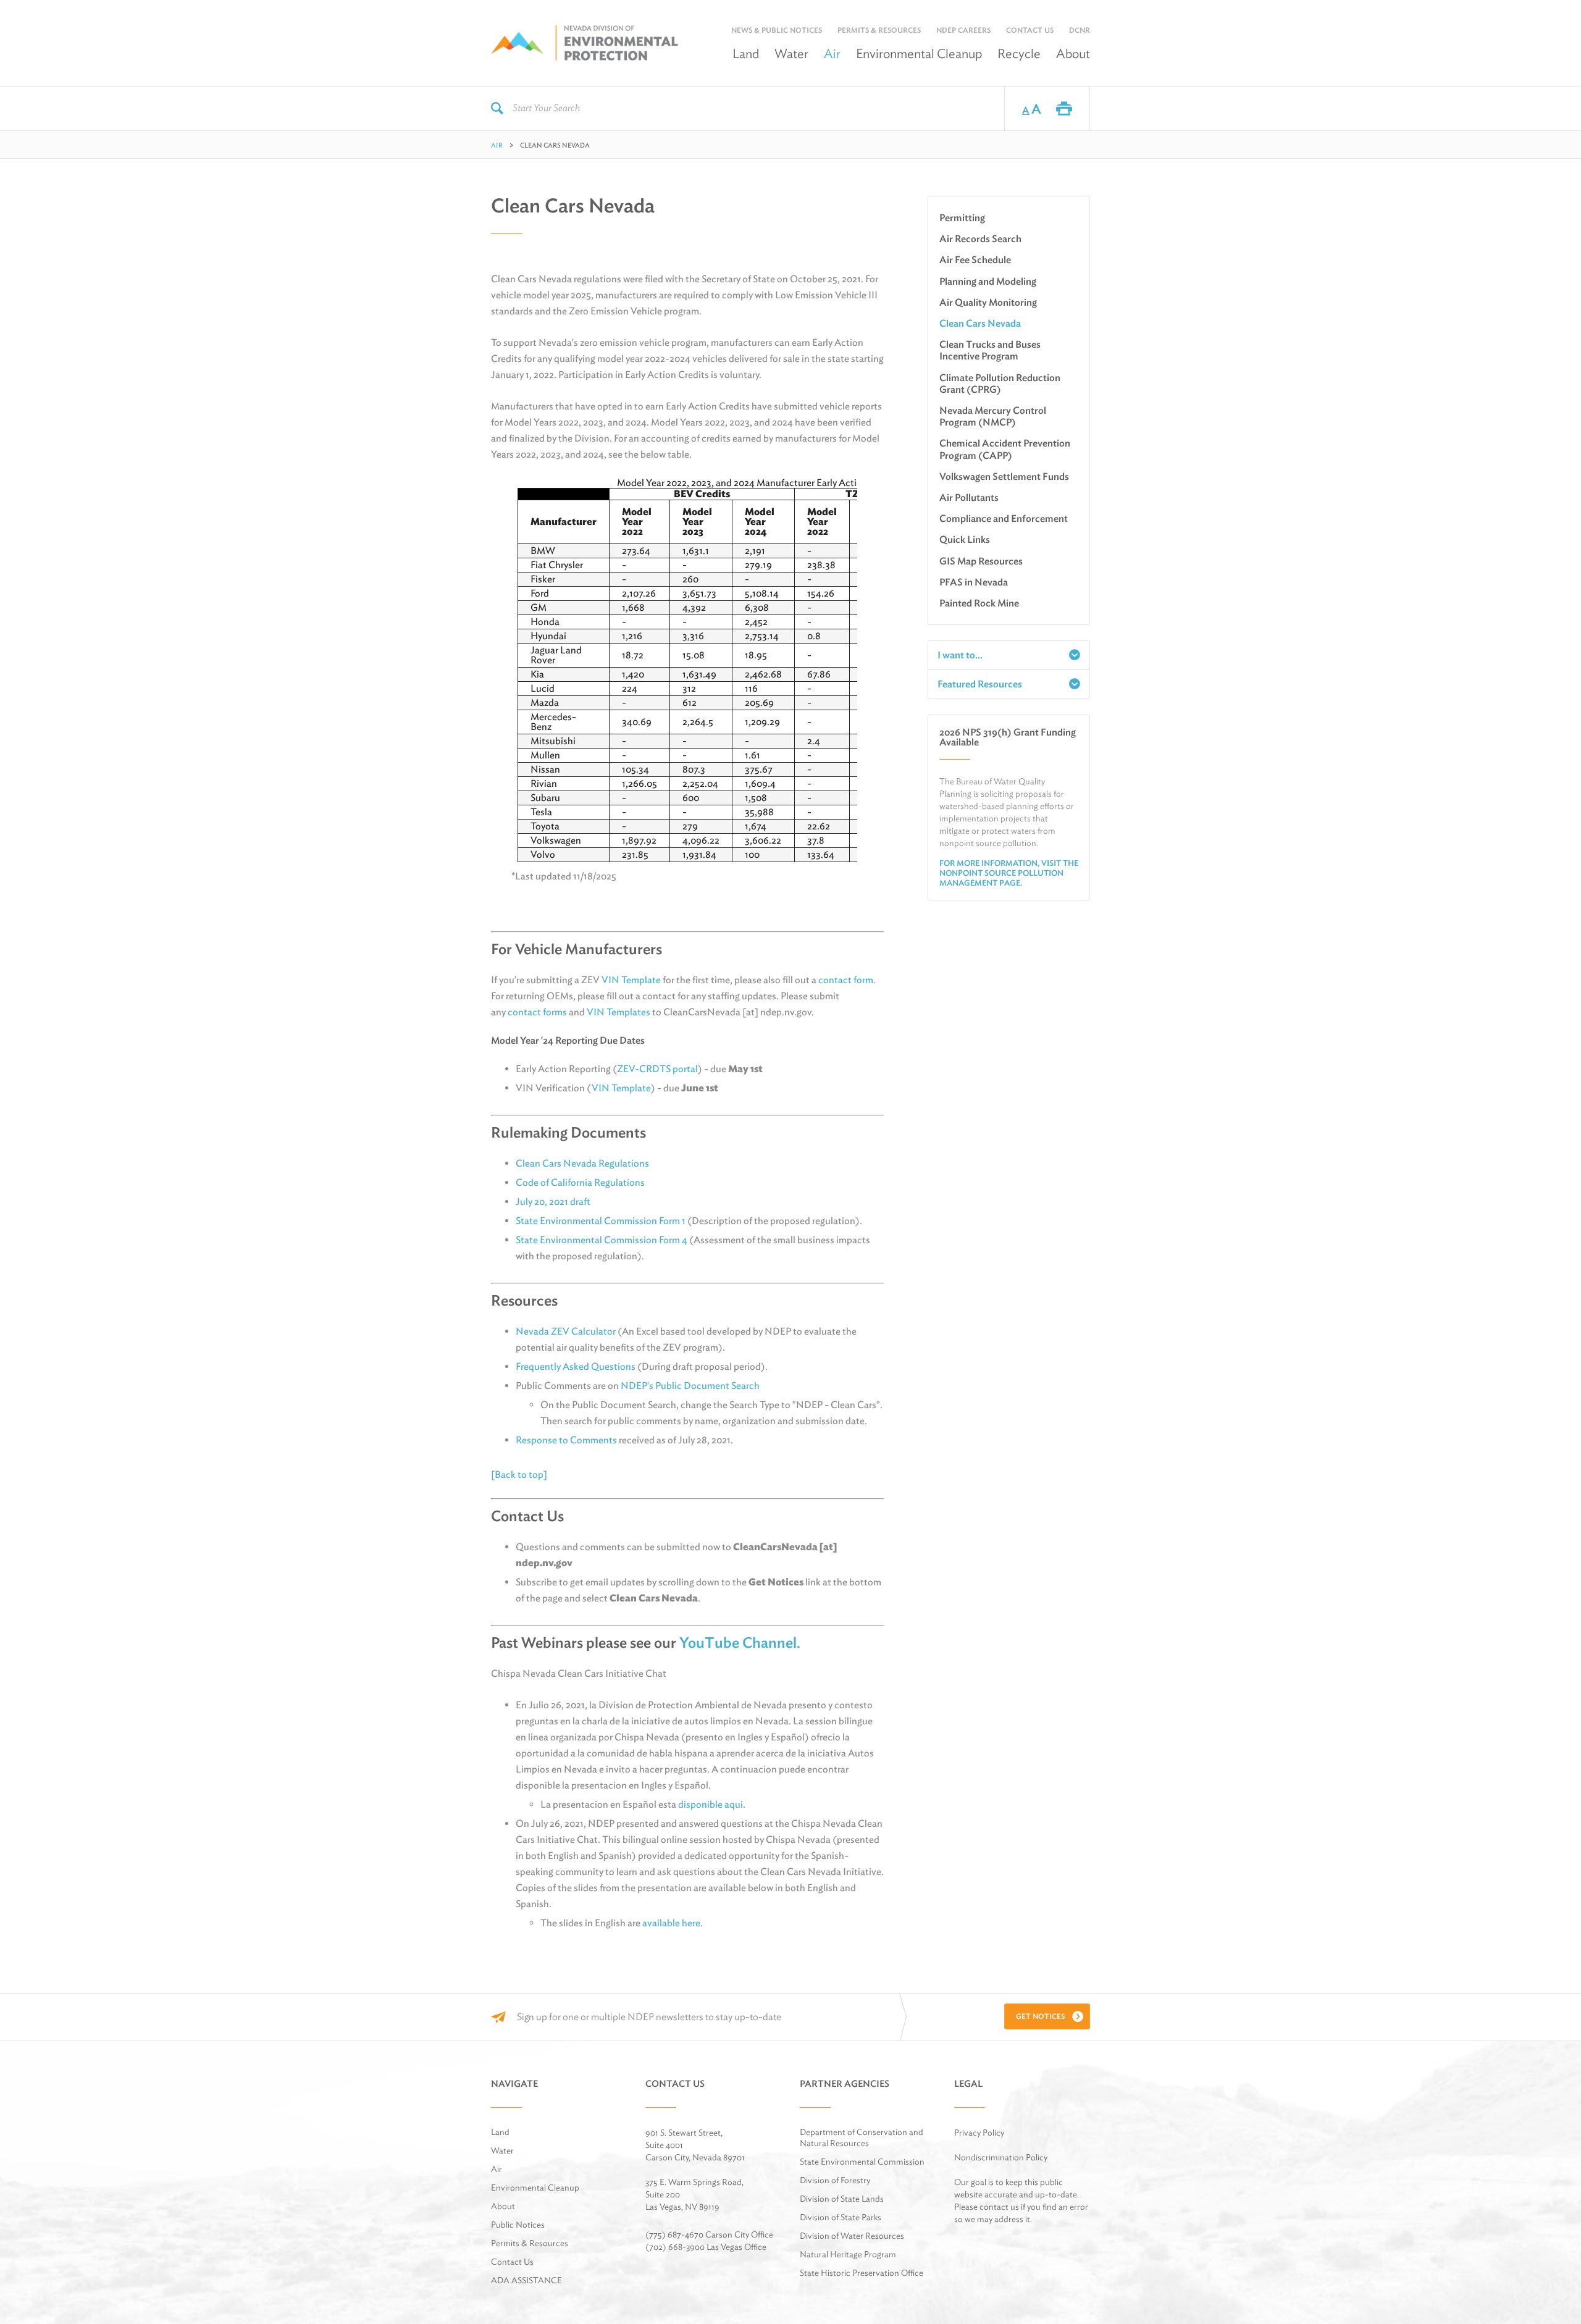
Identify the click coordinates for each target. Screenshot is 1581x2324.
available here (671, 1923)
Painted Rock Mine (979, 603)
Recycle (1019, 53)
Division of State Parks (841, 2217)
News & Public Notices (777, 30)
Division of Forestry (835, 2180)
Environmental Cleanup (919, 53)
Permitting (962, 218)
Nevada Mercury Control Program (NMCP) (993, 416)
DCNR (1080, 30)
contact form (846, 980)
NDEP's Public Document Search (690, 1386)
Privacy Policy (979, 2133)
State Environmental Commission (862, 2162)
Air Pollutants (969, 497)
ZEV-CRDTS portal (657, 1069)
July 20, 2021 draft (553, 1202)
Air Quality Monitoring (988, 302)
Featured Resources (980, 684)
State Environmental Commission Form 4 (602, 1240)
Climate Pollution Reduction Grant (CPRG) (1000, 384)
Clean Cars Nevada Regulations (582, 1163)
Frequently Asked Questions (576, 1366)
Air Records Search (980, 239)
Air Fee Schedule (975, 260)
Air (832, 53)
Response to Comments (566, 1440)
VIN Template (631, 980)
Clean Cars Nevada (980, 323)
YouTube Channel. (741, 1642)
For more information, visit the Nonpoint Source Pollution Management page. (1009, 873)
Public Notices (518, 2225)
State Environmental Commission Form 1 (601, 1221)
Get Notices (1040, 2016)
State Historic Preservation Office (862, 2273)
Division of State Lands (842, 2199)
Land (746, 53)
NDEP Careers (963, 30)
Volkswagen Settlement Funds (1004, 476)
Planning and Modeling (988, 281)
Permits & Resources (879, 30)
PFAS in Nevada (974, 582)
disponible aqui (711, 1804)
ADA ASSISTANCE (526, 2280)
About (1073, 53)
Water (791, 53)
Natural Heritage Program (848, 2254)
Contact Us (1030, 30)
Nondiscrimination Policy (1001, 2157)
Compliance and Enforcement (1004, 518)
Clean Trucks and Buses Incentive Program (990, 350)
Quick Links (965, 539)
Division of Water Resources (852, 2236)
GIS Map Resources (981, 561)
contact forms (537, 1012)
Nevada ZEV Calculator (566, 1331)
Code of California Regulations (580, 1182)
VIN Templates (619, 1012)
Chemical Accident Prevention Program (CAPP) (1005, 449)
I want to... (960, 655)
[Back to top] (519, 1475)
